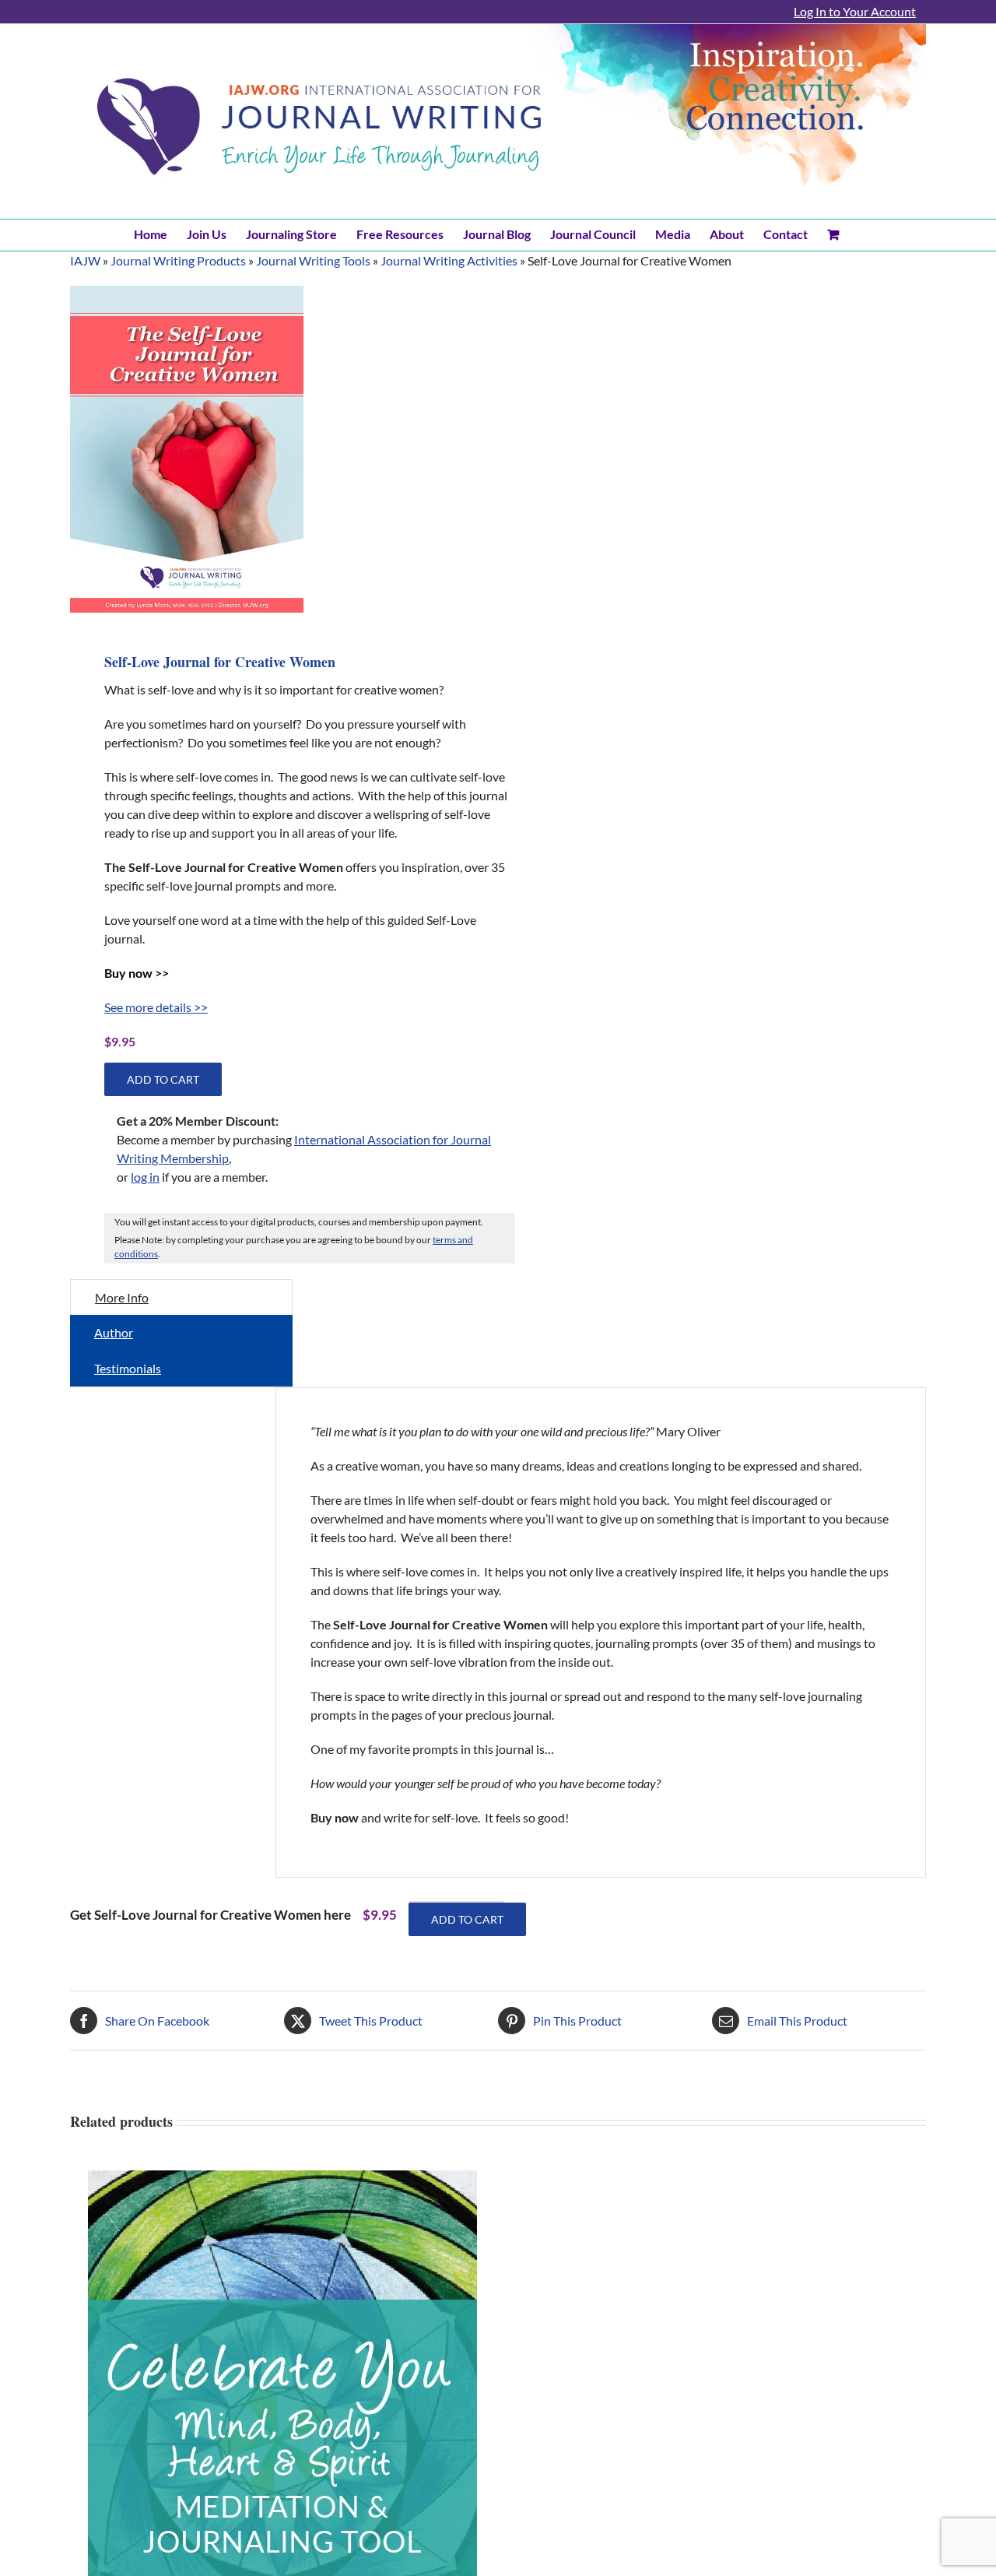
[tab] (181, 1297)
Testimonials (128, 1368)
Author (114, 1332)
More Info (122, 1297)
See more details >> (156, 1007)
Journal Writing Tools (313, 260)
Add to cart (163, 1079)
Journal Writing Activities (449, 260)
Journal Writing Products (178, 260)
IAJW (85, 260)
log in (145, 1177)
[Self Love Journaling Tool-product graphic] (187, 449)
